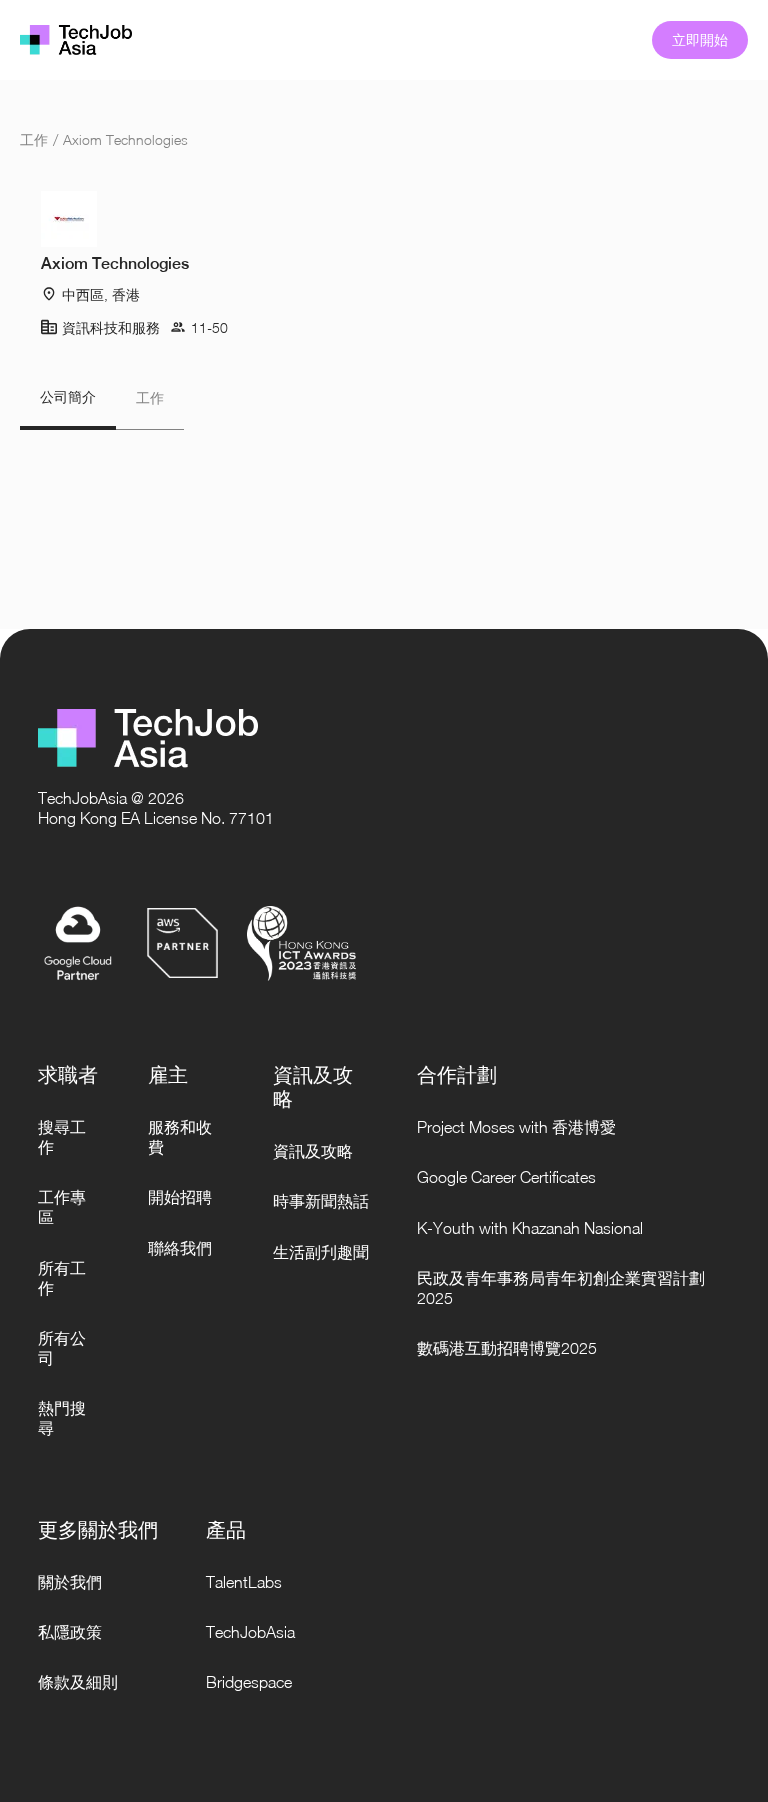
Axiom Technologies (125, 139)
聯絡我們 (180, 1248)
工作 (34, 139)
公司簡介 (68, 397)
